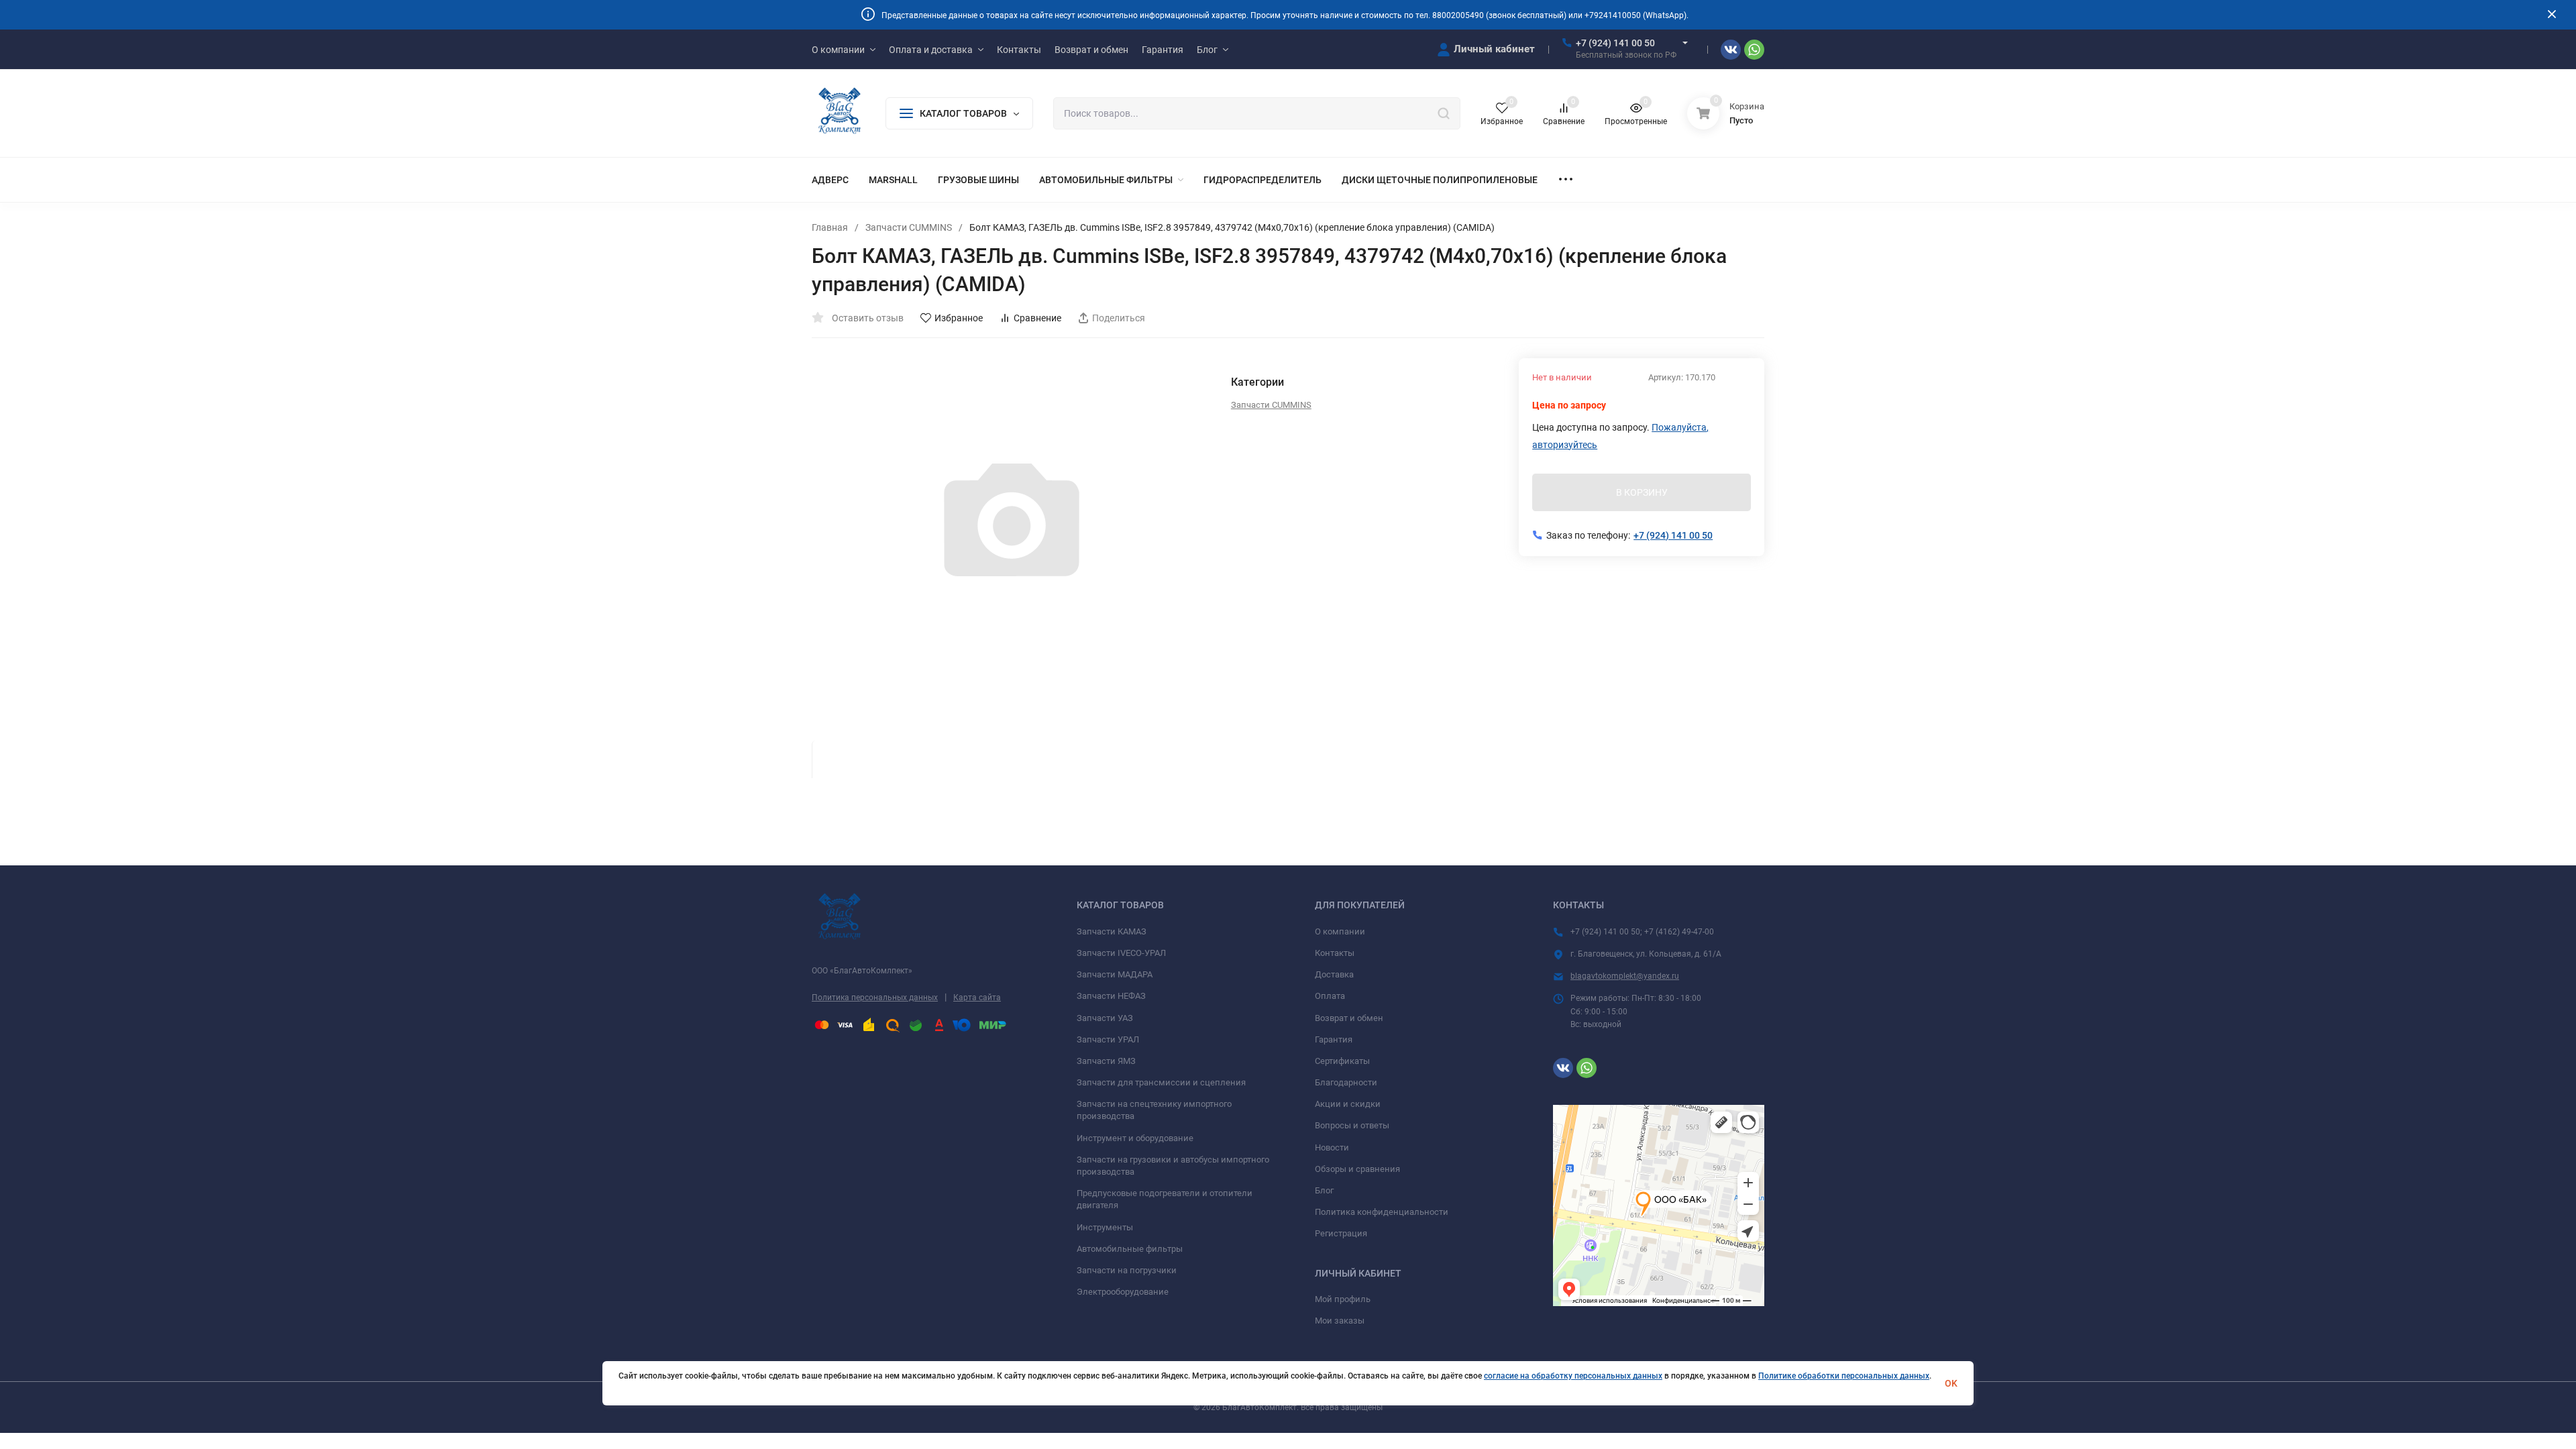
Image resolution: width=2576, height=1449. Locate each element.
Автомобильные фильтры (1130, 1249)
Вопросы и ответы (1352, 1125)
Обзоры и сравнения (1357, 1169)
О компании (1340, 931)
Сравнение (1037, 318)
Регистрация (1341, 1233)
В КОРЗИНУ (1642, 492)
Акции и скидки (1348, 1104)
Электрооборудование (1123, 1292)
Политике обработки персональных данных (1844, 1376)
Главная (830, 227)
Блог (1324, 1190)
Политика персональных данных (875, 998)
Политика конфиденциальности (1382, 1212)
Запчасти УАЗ (1105, 1018)
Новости (1332, 1147)
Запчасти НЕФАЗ (1111, 996)
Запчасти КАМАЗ (1112, 931)
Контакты (1335, 953)
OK (1951, 1383)
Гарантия (1334, 1039)
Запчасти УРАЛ (1108, 1039)
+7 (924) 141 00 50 (1615, 43)
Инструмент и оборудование (1135, 1138)
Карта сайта (977, 998)
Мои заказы (1340, 1321)
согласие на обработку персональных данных (1573, 1376)
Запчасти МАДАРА (1115, 974)
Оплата (1330, 996)
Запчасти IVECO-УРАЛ (1121, 953)
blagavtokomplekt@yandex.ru (1625, 976)
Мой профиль (1343, 1299)
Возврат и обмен (1349, 1018)
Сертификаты (1342, 1061)
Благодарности (1346, 1082)
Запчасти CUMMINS (909, 227)
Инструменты (1105, 1227)
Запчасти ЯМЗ (1106, 1061)
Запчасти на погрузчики (1127, 1270)
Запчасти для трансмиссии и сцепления (1161, 1082)
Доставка (1334, 974)
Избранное (959, 318)
